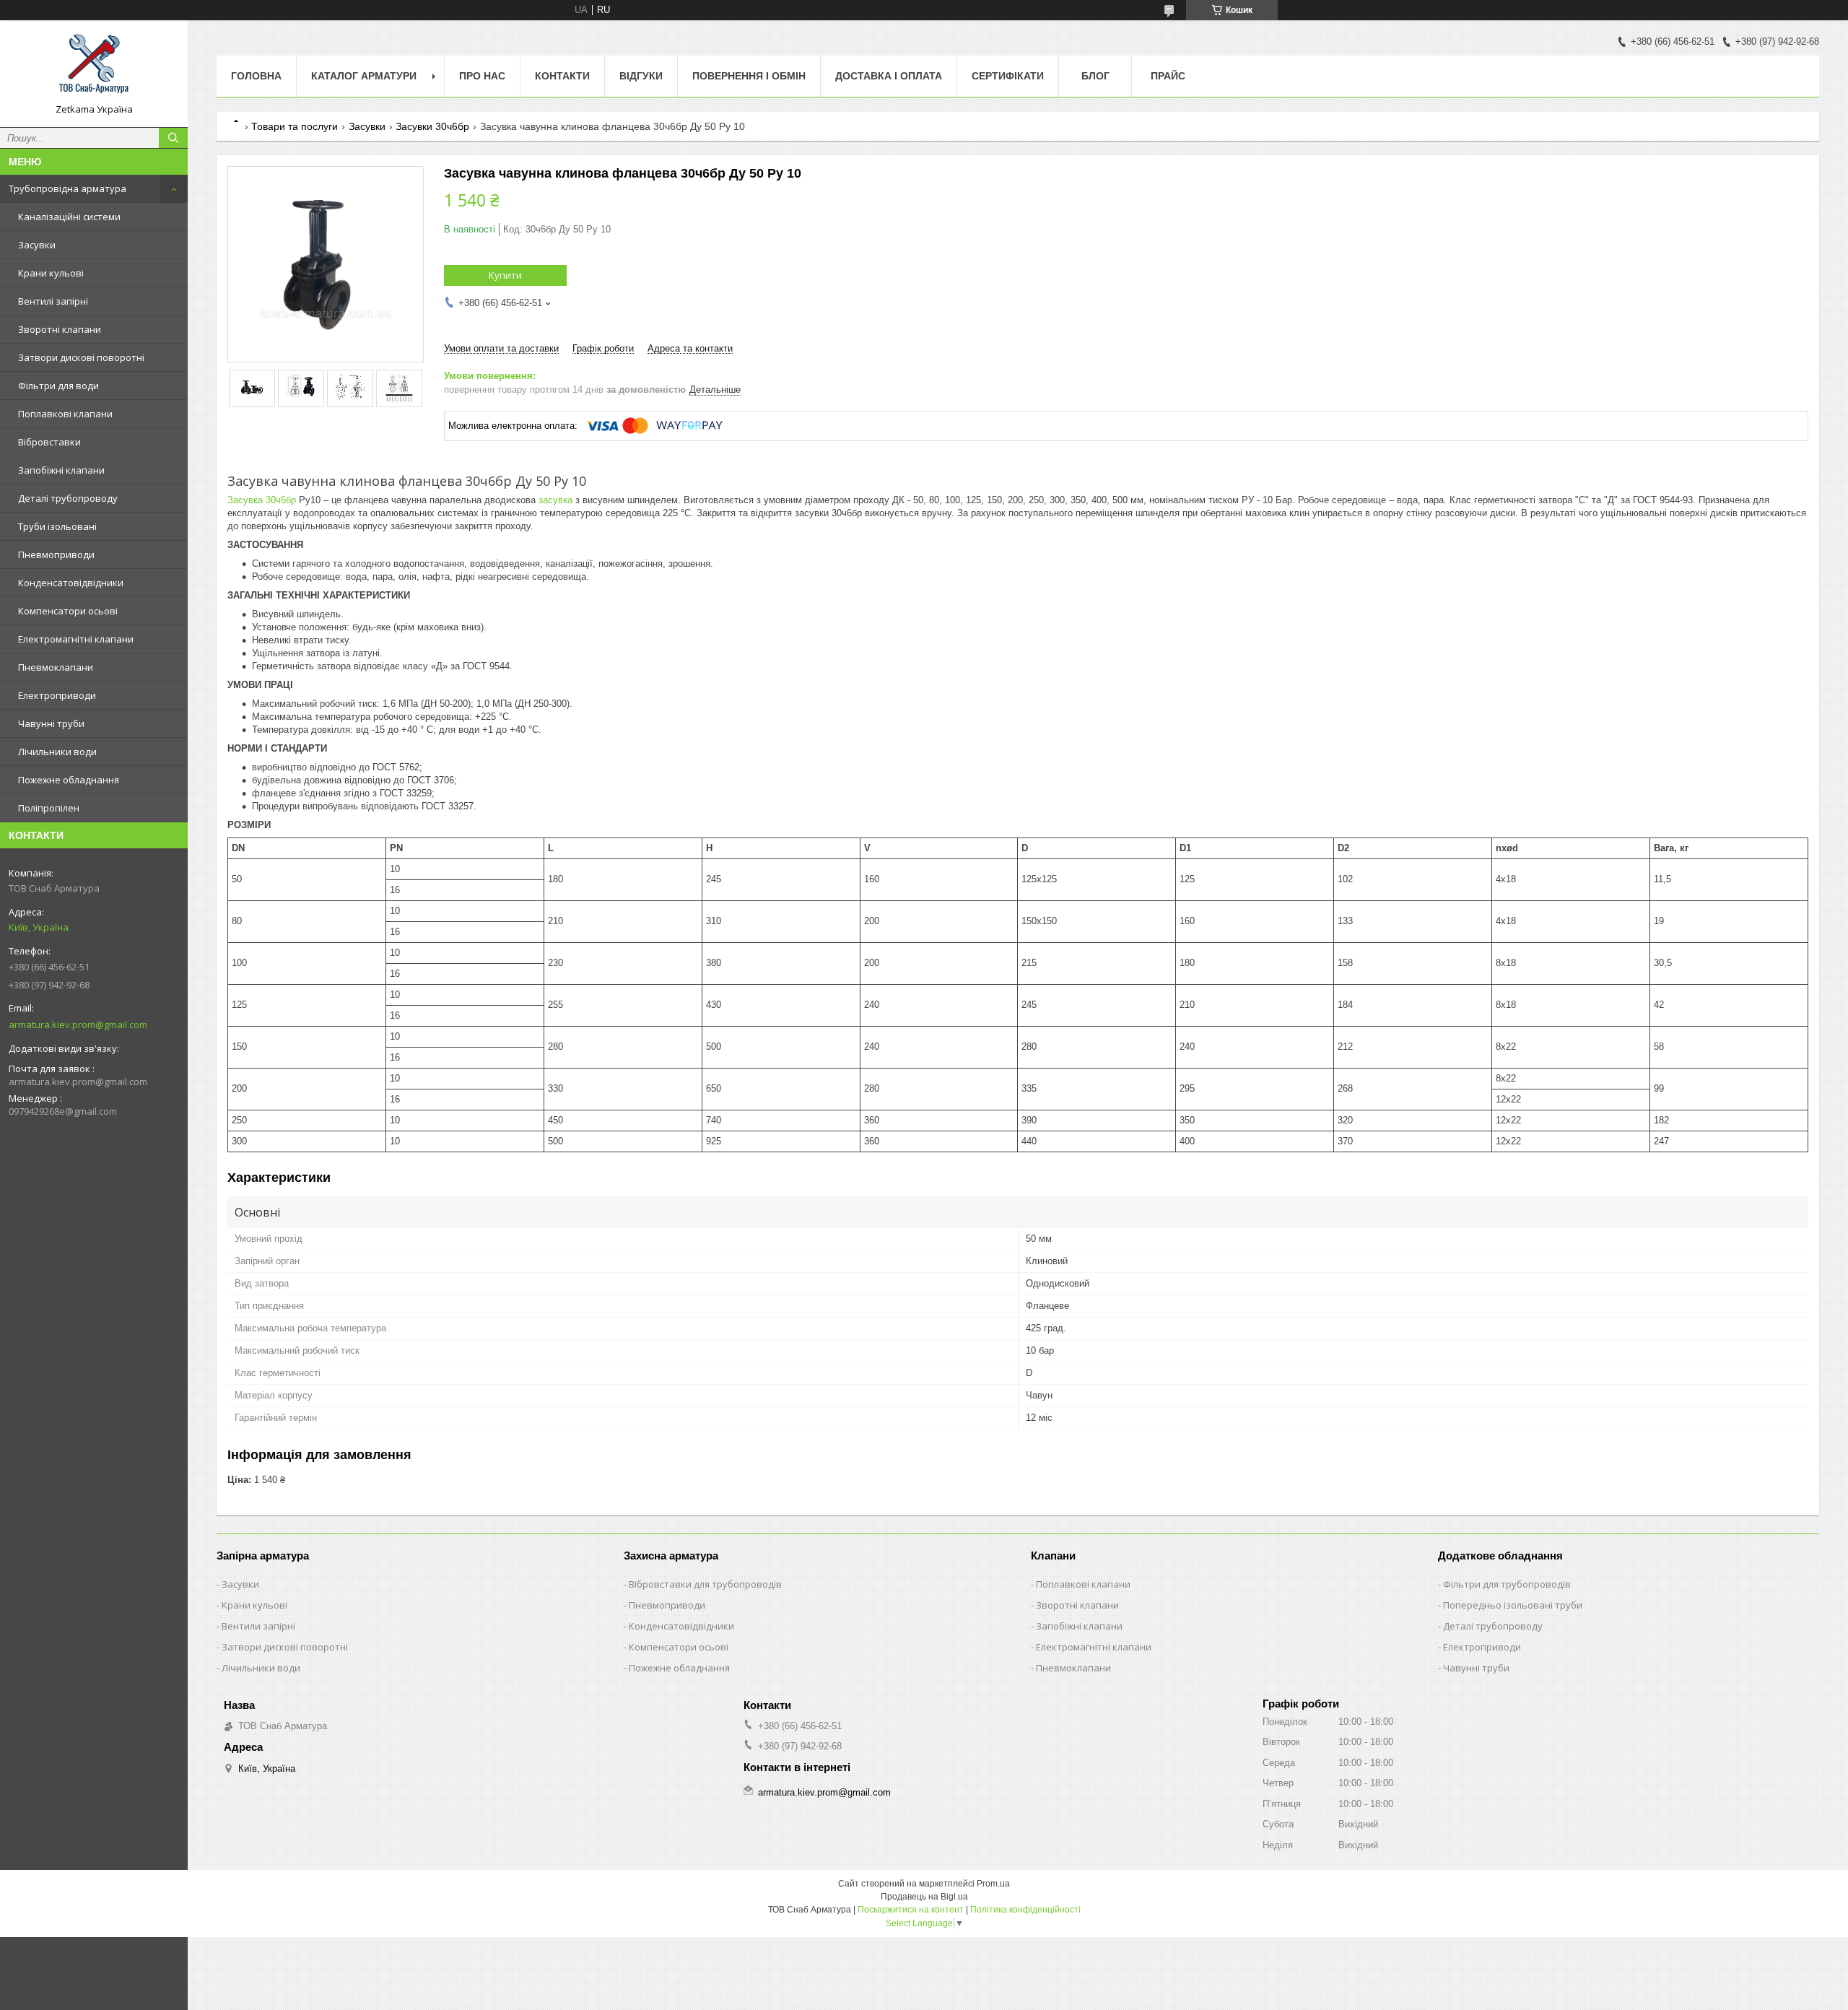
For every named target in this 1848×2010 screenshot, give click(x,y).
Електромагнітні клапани (76, 639)
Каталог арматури (364, 76)
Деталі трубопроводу (68, 498)
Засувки (37, 245)
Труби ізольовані (57, 526)
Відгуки (641, 76)
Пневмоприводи (56, 554)
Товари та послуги (295, 126)
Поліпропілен (49, 808)
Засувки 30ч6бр (432, 126)
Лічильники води (57, 752)
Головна (256, 76)
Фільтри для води (58, 386)
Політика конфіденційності (1025, 1910)
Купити (505, 275)
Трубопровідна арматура (67, 188)
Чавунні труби (51, 723)
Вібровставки (49, 442)
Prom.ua (993, 1884)
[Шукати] (173, 138)
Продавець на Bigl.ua (924, 1897)
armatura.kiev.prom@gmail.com (78, 1024)
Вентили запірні (258, 1626)
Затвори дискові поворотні (81, 357)
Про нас (482, 76)
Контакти (562, 76)
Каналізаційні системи (69, 217)
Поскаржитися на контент (911, 1910)
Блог (1095, 76)
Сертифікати (1008, 76)
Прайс (1168, 76)
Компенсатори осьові (68, 611)
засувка (555, 500)
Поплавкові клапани (65, 414)
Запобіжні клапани (61, 470)
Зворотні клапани (60, 329)
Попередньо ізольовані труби (1513, 1605)
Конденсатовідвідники (71, 583)
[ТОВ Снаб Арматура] (94, 67)
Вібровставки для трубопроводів (705, 1584)
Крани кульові (51, 273)
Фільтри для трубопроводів (1507, 1584)
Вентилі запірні (53, 301)
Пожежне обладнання (69, 780)
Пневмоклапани (56, 667)
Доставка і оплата (889, 76)
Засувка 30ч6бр (262, 500)
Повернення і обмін (749, 76)
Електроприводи (57, 695)
